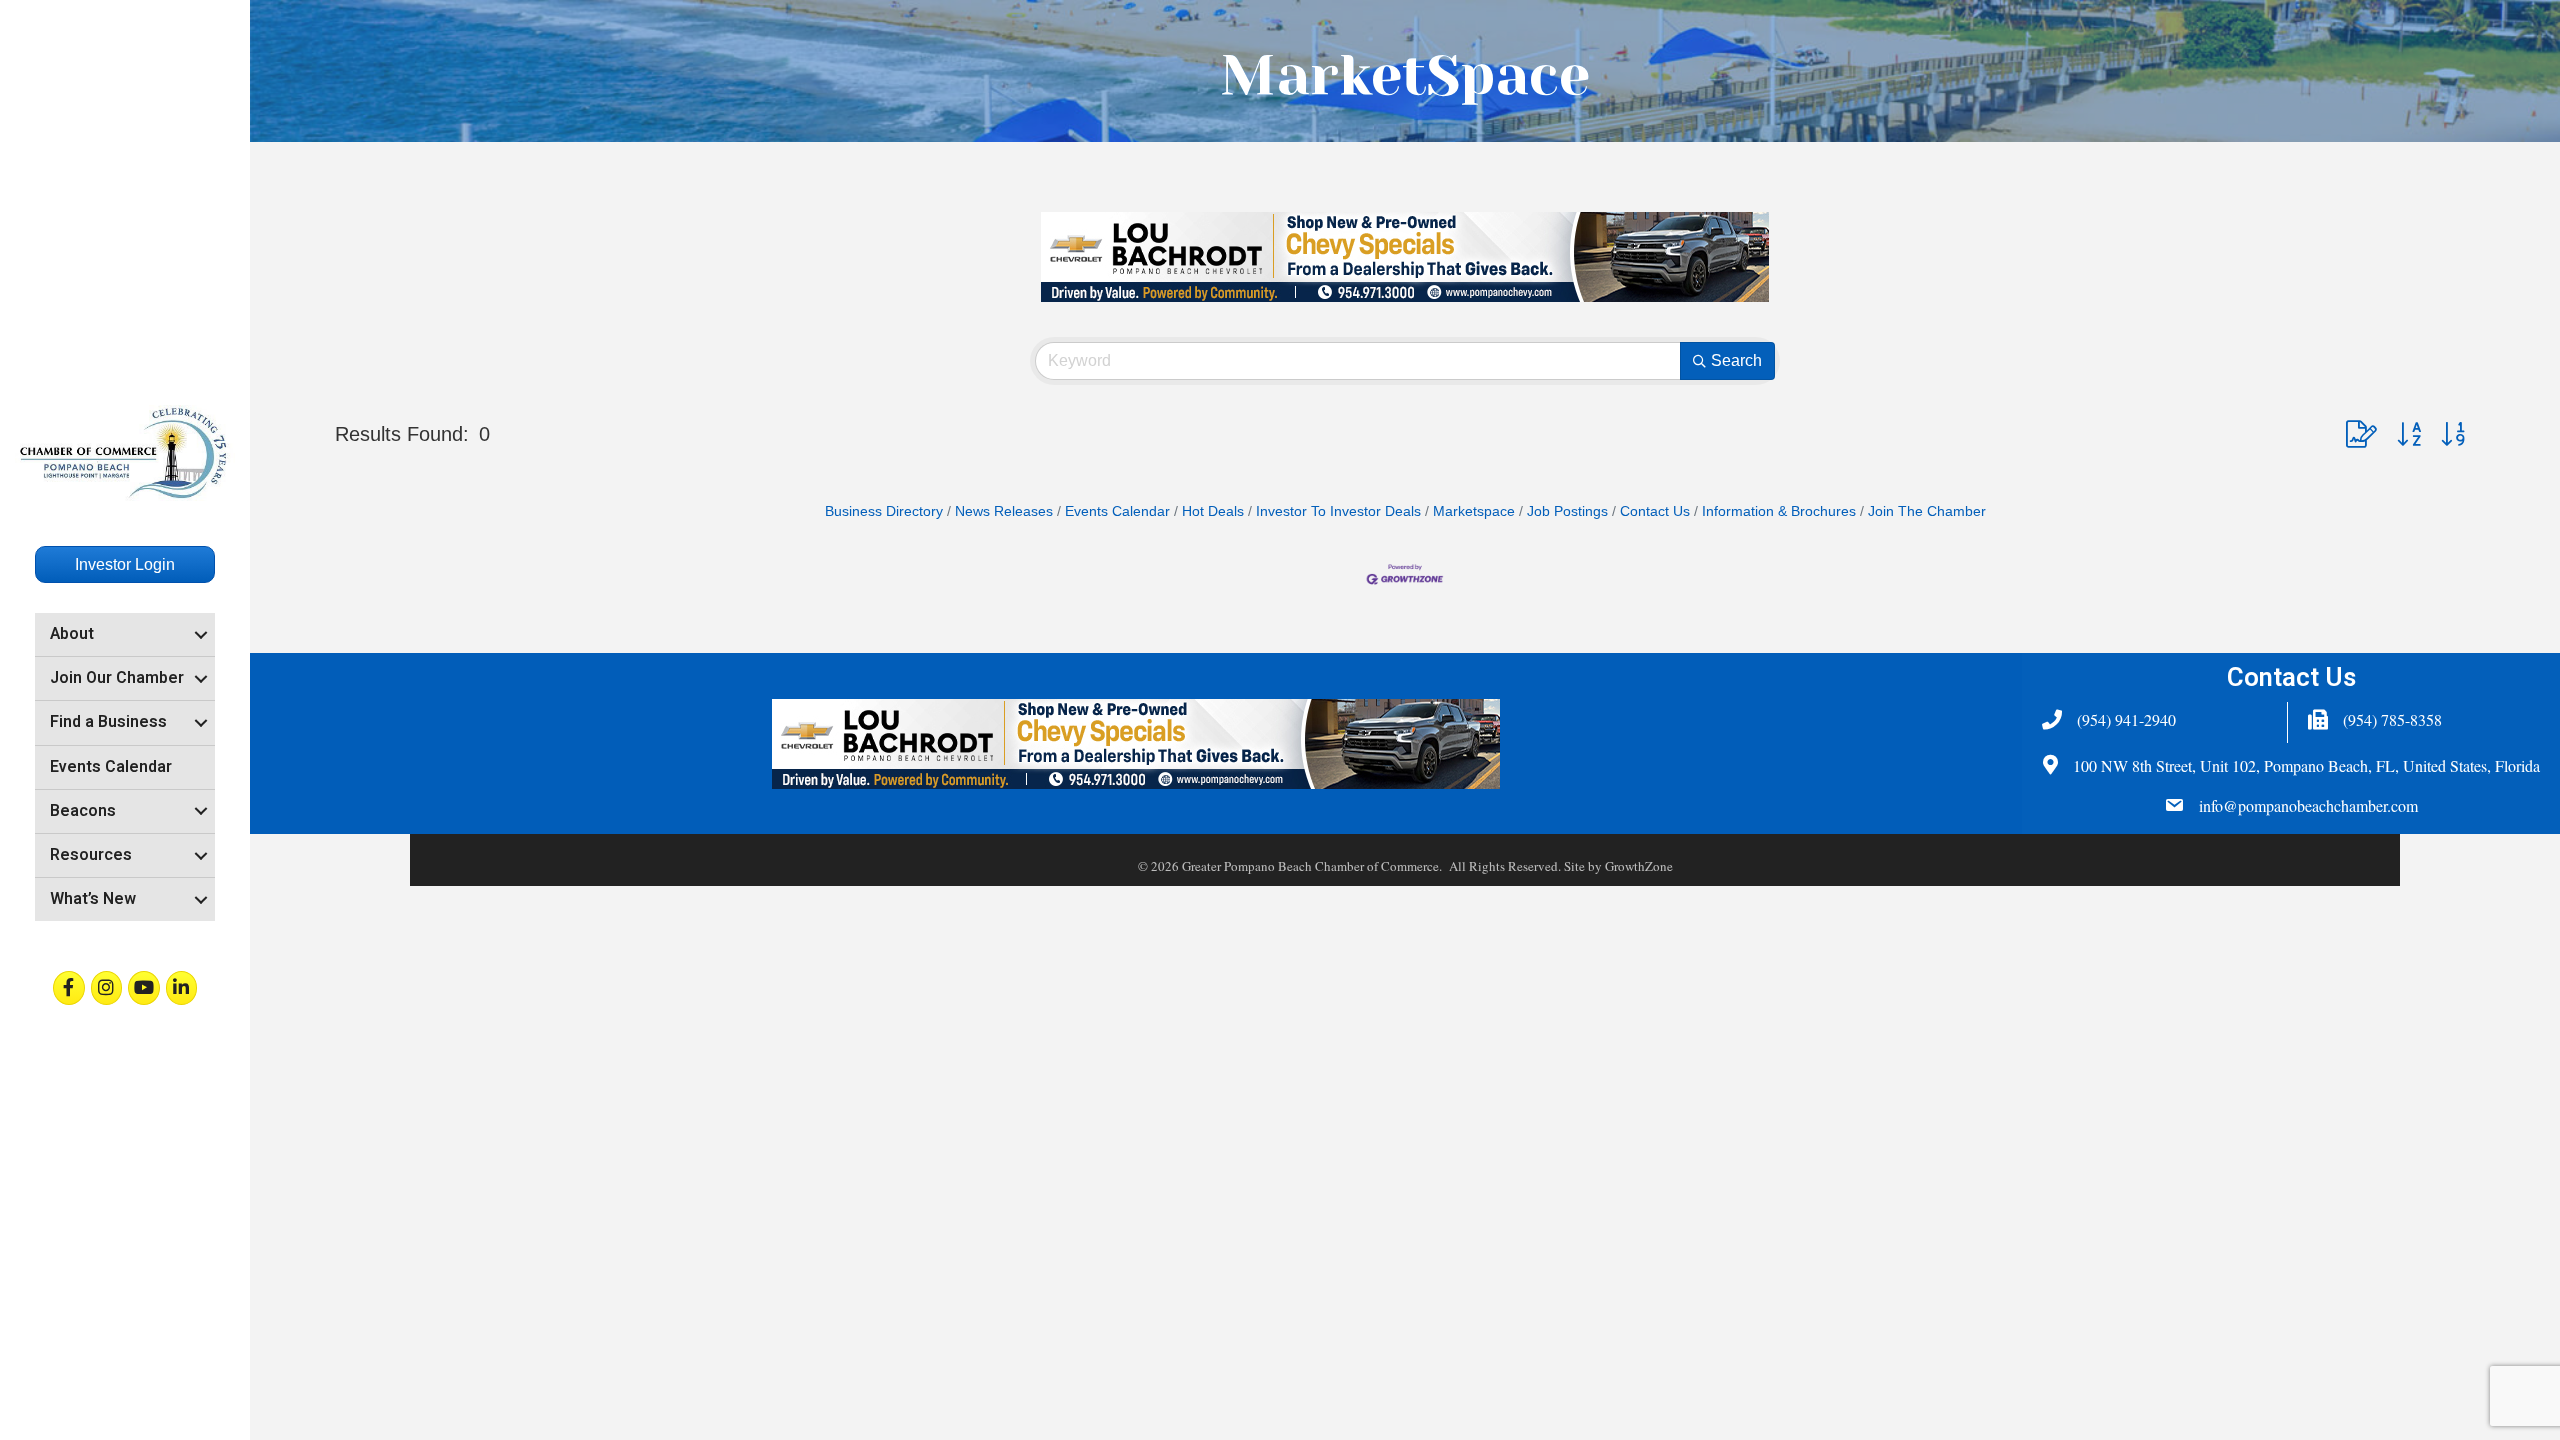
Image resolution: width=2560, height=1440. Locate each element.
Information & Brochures (1779, 511)
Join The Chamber (1927, 511)
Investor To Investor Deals (1338, 511)
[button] (2361, 434)
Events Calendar (111, 767)
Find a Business (108, 722)
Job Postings (1567, 511)
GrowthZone (1639, 866)
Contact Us (1655, 511)
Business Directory (884, 511)
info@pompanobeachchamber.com (2308, 805)
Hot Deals (1213, 511)
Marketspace (1474, 511)
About (72, 634)
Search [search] (1736, 360)
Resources (91, 855)
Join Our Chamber (117, 678)
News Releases (1004, 511)
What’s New (93, 899)
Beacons (83, 811)
